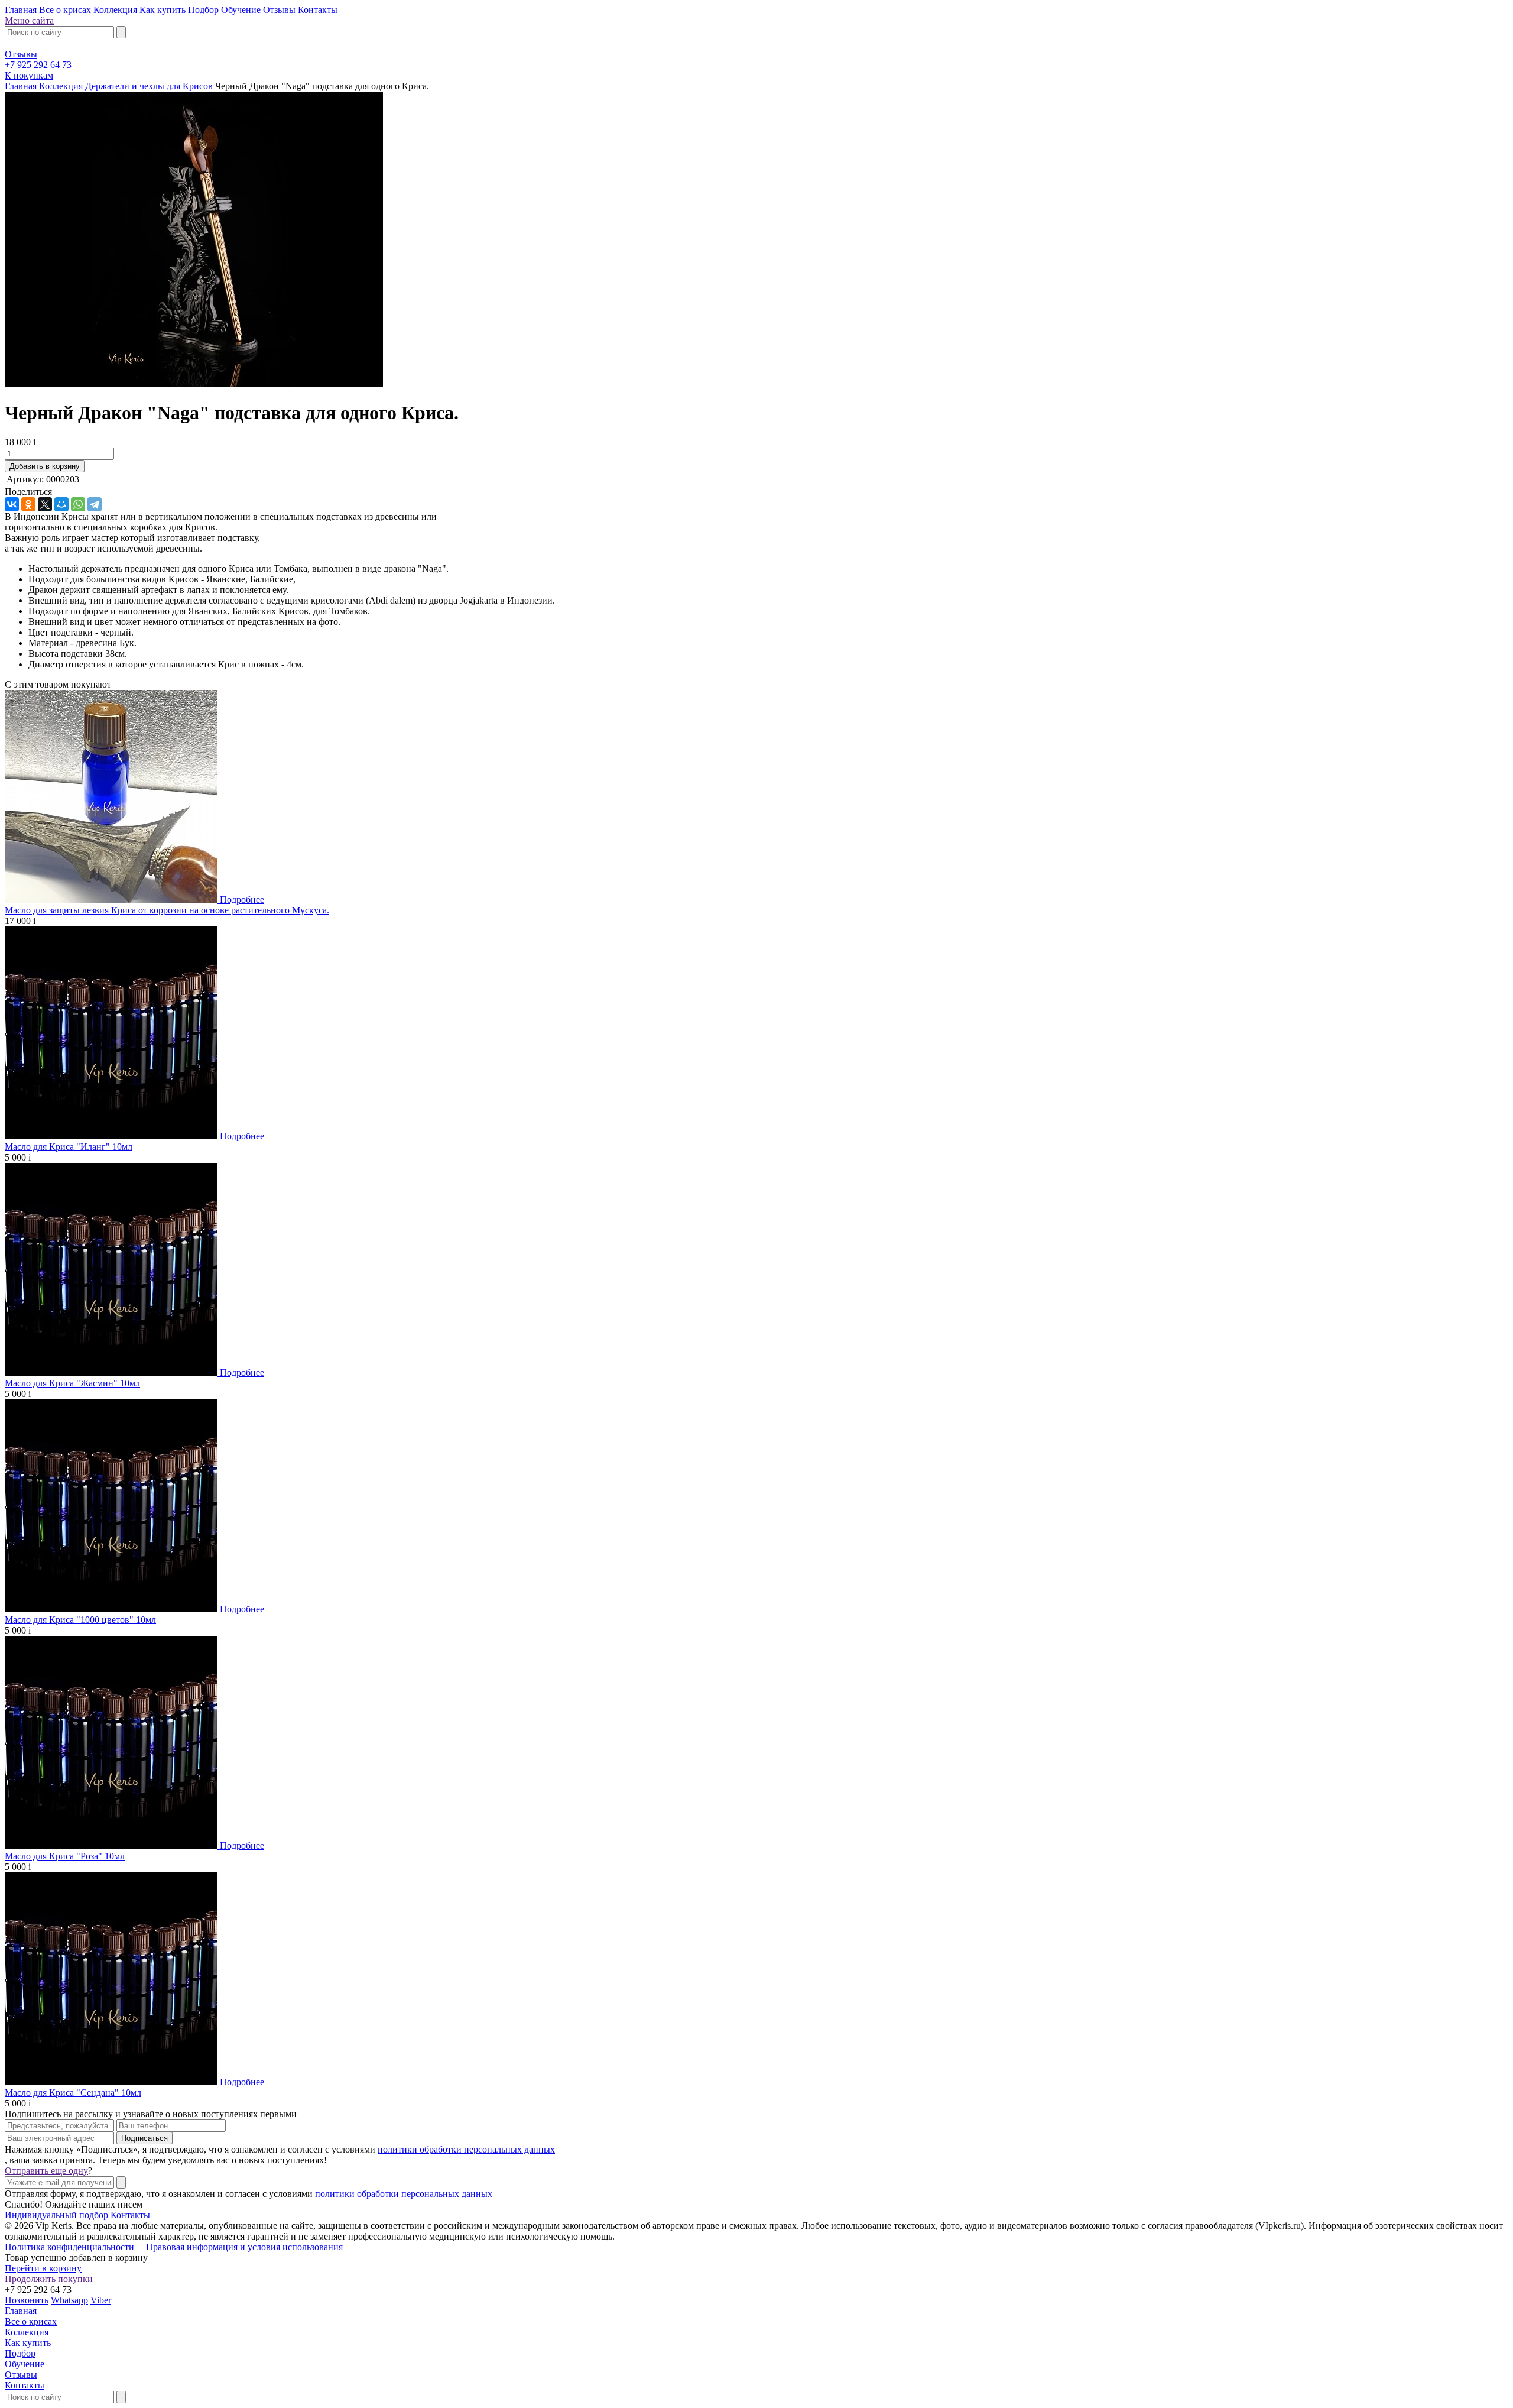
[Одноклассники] (28, 504)
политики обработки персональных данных (466, 2149)
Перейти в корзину (43, 2268)
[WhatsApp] (78, 504)
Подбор (203, 10)
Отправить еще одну (46, 2171)
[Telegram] (95, 504)
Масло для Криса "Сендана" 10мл (73, 2093)
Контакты (318, 10)
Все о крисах (65, 10)
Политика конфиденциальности (69, 2247)
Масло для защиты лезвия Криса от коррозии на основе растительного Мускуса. (167, 910)
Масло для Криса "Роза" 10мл (65, 1856)
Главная (21, 10)
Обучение (241, 10)
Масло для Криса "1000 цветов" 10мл (80, 1620)
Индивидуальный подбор (56, 2215)
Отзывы (279, 10)
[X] (45, 504)
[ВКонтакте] (12, 504)
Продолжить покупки (49, 2279)
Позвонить (27, 2300)
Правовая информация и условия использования (244, 2247)
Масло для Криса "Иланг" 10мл (69, 1147)
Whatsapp (69, 2300)
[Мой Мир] (61, 504)
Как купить (163, 10)
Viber (101, 2300)
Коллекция (115, 10)
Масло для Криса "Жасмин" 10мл (72, 1383)
